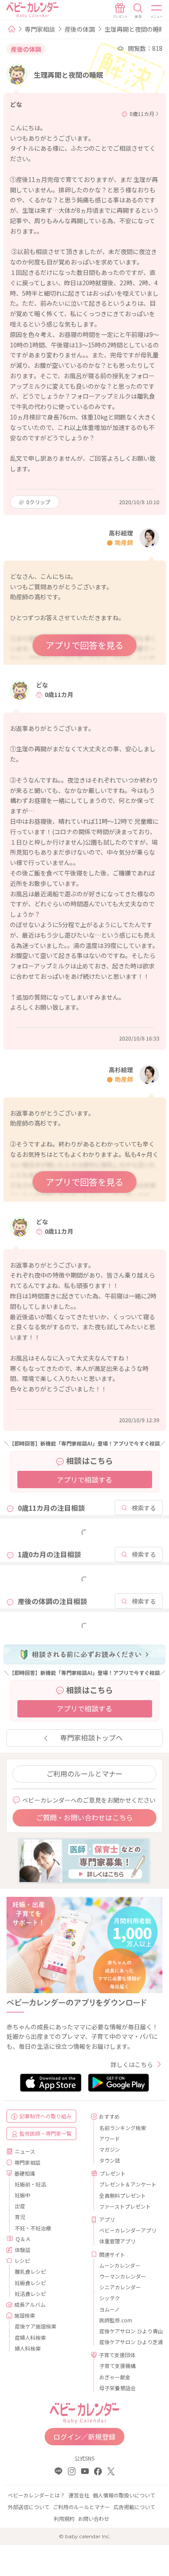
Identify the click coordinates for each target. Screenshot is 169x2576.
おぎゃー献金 (115, 2377)
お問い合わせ (94, 2518)
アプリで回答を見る (84, 645)
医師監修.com (116, 2320)
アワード (110, 2138)
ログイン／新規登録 (84, 2437)
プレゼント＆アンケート (128, 2184)
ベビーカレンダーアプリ (128, 2230)
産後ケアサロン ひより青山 (128, 2331)
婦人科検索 (28, 2348)
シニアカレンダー (120, 2287)
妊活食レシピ (30, 2294)
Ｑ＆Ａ (23, 2239)
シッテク (110, 2298)
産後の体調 (80, 29)
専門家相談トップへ (91, 1737)
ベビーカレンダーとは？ (36, 2495)
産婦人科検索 (30, 2337)
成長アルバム (30, 2304)
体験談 (23, 2250)
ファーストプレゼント (125, 2206)
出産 (20, 2206)
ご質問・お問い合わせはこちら (84, 1817)
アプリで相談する (84, 1480)
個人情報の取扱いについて (124, 2495)
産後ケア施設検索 (36, 2326)
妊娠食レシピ (30, 2283)
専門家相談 (40, 29)
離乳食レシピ (30, 2271)
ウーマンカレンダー (123, 2276)
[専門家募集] (84, 1860)
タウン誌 (110, 2160)
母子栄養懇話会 (117, 2388)
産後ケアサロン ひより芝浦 (128, 2342)
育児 (20, 2217)
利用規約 (64, 2518)
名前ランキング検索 (123, 2128)
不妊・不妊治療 (33, 2228)
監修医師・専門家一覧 (45, 2133)
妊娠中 (23, 2195)
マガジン (110, 2149)
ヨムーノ (109, 2309)
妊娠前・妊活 (30, 2184)
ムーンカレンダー (120, 2265)
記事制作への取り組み (45, 2116)
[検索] (138, 11)
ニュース (25, 2151)
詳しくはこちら (132, 2064)
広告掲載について (134, 2507)
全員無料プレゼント (123, 2195)
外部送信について (29, 2507)
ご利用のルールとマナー (84, 1773)
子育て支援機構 (117, 2366)
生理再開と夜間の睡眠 (135, 29)
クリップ (38, 502)
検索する (144, 1508)
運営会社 (79, 2495)
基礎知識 (25, 2173)
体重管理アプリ (117, 2241)
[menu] (157, 11)
